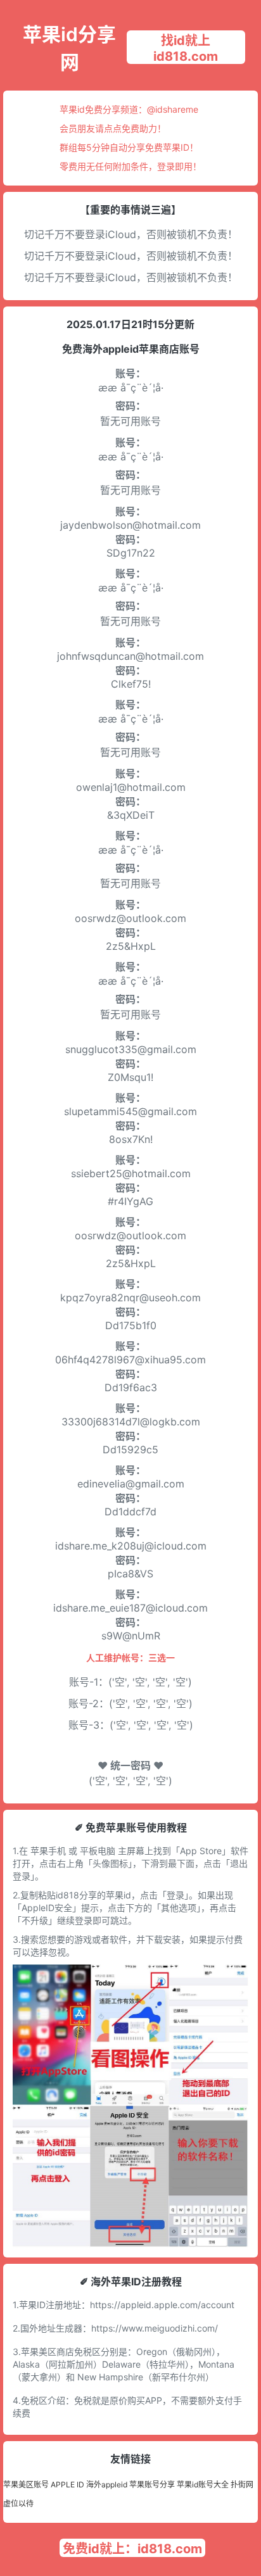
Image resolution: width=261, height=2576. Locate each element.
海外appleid (107, 2484)
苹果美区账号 (26, 2484)
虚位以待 (18, 2503)
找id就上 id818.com (186, 48)
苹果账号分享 (152, 2484)
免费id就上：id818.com (132, 2549)
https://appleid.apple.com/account (162, 2305)
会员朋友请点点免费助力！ (113, 128)
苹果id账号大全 (203, 2484)
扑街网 (242, 2484)
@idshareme (173, 109)
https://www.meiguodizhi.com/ (155, 2328)
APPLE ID (67, 2484)
